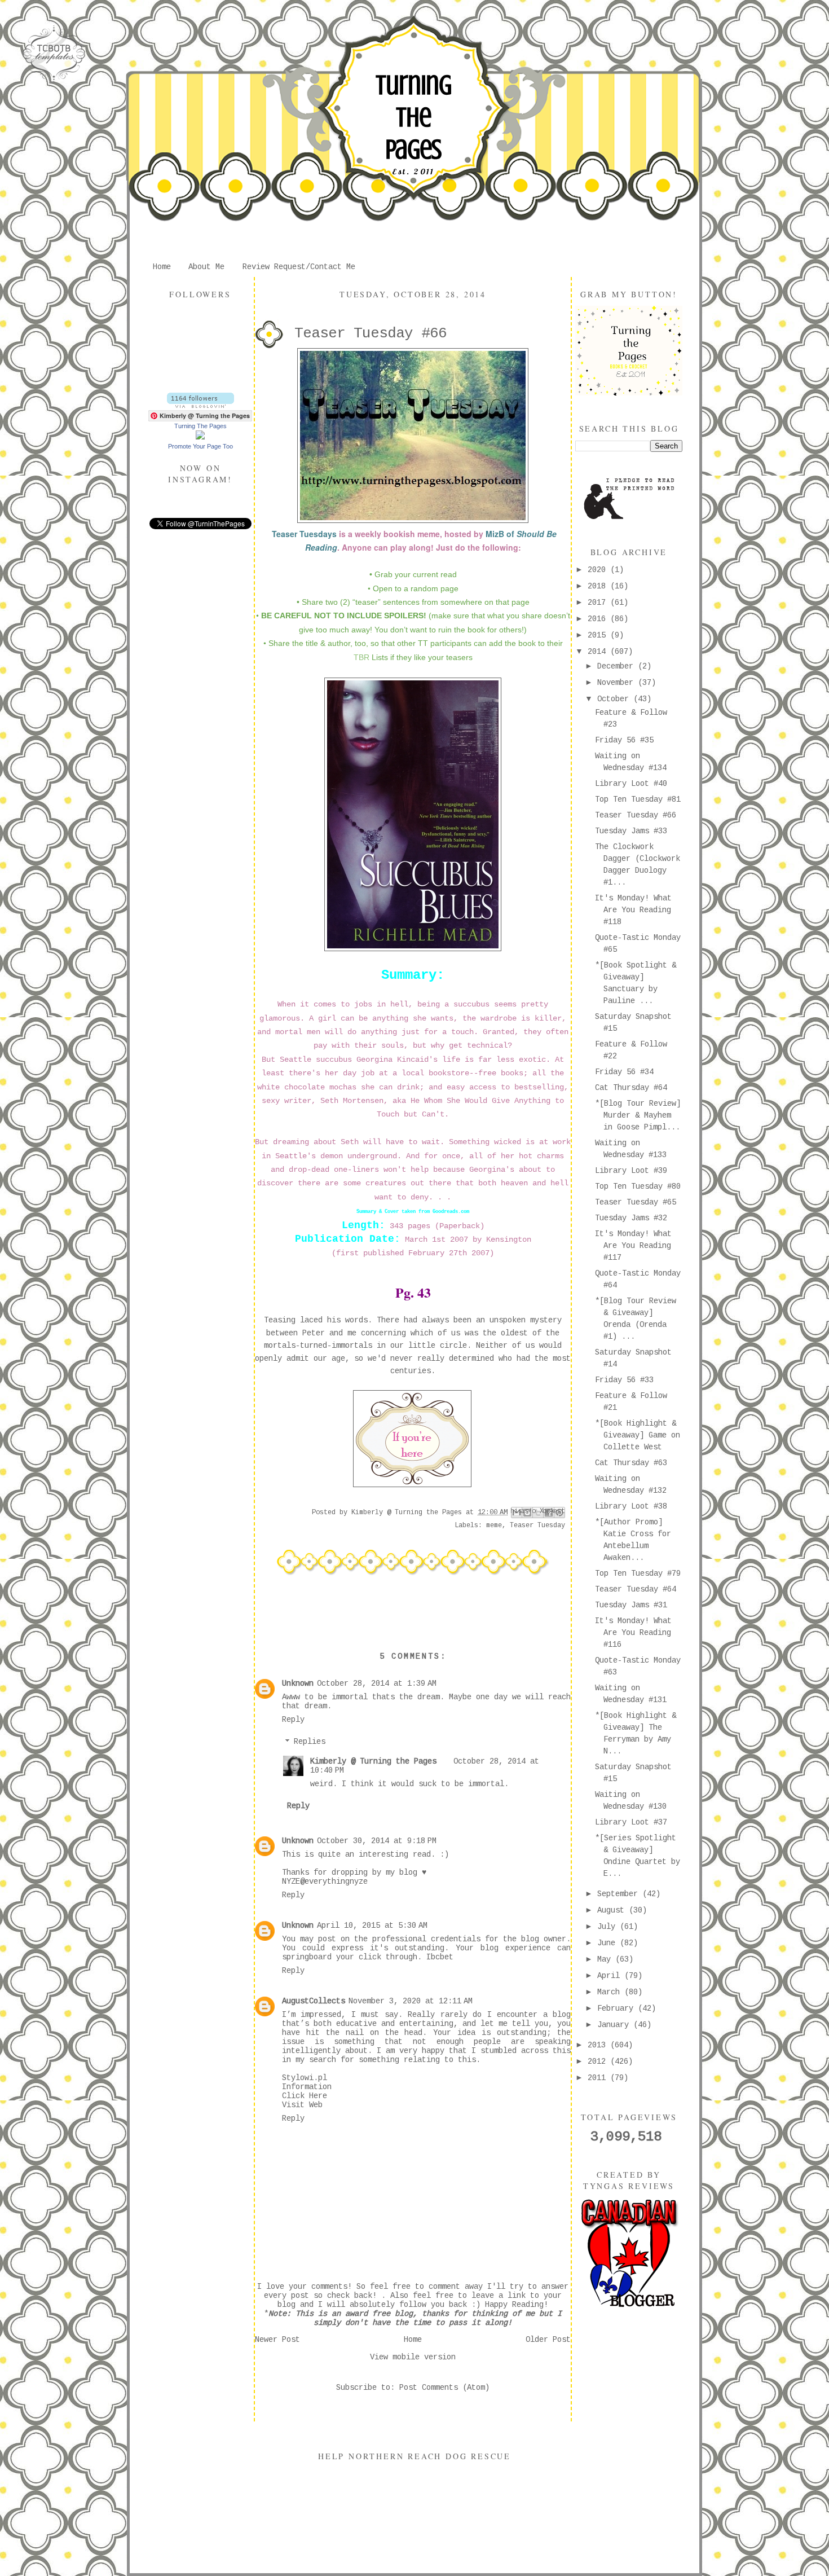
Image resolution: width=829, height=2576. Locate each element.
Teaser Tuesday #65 (636, 1202)
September (620, 1894)
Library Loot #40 (631, 784)
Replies (310, 1742)
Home (162, 267)
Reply (293, 1720)
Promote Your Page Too (200, 446)
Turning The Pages (413, 117)
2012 (599, 2061)
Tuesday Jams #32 (631, 1218)
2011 (599, 2078)
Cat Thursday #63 (631, 1463)
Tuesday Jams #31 (631, 1605)
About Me (206, 267)
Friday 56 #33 (624, 1380)
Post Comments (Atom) (444, 2388)
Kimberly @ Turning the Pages (373, 1761)
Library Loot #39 (631, 1171)
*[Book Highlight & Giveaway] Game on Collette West (638, 1435)
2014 (599, 652)
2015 (599, 635)
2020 (599, 570)
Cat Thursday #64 (631, 1088)
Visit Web (302, 2105)
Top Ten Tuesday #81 (638, 799)
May (606, 1959)
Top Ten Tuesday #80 (638, 1186)
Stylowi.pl (305, 2078)
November (618, 683)
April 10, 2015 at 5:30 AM (372, 1926)
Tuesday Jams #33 (631, 831)
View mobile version (413, 2357)
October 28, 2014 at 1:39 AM (377, 1683)
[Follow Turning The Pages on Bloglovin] (200, 406)
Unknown (298, 1683)
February (618, 2008)
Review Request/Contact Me (299, 267)
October (615, 699)
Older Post (548, 2340)
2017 (599, 603)
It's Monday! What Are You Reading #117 (633, 1246)
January (615, 2025)
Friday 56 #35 (624, 740)
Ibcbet (440, 1957)
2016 (599, 619)
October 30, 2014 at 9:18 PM (377, 1841)
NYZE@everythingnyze (325, 1882)
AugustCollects (314, 2001)
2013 (599, 2045)
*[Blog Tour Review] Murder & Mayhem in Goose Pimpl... (638, 1115)
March (611, 1992)
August (613, 1910)
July (608, 1927)
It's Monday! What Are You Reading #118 (633, 910)
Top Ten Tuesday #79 (638, 1573)
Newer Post (277, 2340)
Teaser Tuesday (537, 1526)
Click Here (305, 2096)
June (608, 1943)
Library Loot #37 (631, 1822)
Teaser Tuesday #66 (636, 815)
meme (494, 1526)
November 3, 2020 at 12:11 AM (411, 2001)
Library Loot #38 (631, 1506)
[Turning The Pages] (200, 437)
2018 (599, 586)
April (611, 1976)
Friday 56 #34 (624, 1072)
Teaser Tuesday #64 (636, 1589)
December (618, 666)
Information (307, 2087)
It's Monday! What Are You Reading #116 (633, 1633)
